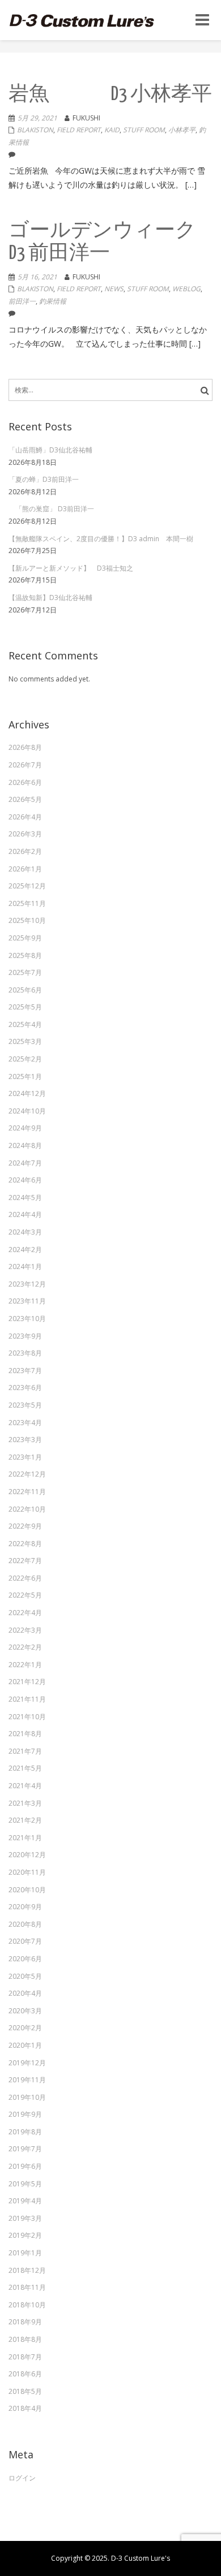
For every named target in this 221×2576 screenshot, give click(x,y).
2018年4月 (25, 2408)
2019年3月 (25, 2218)
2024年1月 (25, 1267)
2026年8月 (25, 747)
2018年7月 (25, 2357)
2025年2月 (25, 1059)
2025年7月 (25, 972)
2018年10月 (27, 2305)
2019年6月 (25, 2166)
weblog (186, 289)
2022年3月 (25, 1630)
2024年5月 (25, 1198)
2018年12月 (27, 2270)
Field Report (79, 130)
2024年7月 (25, 1163)
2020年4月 (25, 1993)
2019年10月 (27, 2097)
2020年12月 (27, 1855)
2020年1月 (25, 2045)
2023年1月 (25, 1457)
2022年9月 (25, 1526)
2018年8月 (25, 2339)
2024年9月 (25, 1128)
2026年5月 (25, 799)
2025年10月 (27, 920)
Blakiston (35, 130)
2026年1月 (25, 869)
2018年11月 (27, 2287)
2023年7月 (25, 1371)
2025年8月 (25, 955)
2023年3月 (25, 1440)
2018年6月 (25, 2374)
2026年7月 (25, 765)
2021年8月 (25, 1734)
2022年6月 (25, 1578)
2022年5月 (25, 1595)
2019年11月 (27, 2080)
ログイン (22, 2478)
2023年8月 (25, 1353)
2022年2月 (25, 1647)
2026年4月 (25, 817)
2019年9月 (25, 2114)
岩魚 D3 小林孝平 (110, 95)
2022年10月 (27, 1509)
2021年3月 (25, 1803)
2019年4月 (25, 2201)
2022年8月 (25, 1544)
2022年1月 (25, 1665)
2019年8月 (25, 2132)
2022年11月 (27, 1492)
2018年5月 (25, 2391)
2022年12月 (27, 1474)
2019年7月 (25, 2149)
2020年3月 (25, 2011)
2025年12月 (27, 886)
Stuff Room (144, 130)
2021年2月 (25, 1820)
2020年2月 (25, 2028)
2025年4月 (25, 1024)
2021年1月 (25, 1838)
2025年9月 (25, 938)
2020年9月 (25, 1907)
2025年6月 (25, 990)
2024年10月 (27, 1111)
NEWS (114, 289)
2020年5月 (25, 1976)
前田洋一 (22, 301)
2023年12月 (27, 1284)
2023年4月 (25, 1423)
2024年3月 (25, 1232)
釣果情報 (53, 301)
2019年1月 (25, 2253)
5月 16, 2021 (37, 277)
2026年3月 (25, 834)
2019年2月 (25, 2235)
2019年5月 (25, 2184)
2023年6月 (25, 1388)
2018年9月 (25, 2322)
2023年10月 (27, 1319)
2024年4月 (25, 1214)
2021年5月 (25, 1768)
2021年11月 (27, 1699)
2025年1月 (25, 1076)
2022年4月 (25, 1613)
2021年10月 (27, 1717)
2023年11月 (27, 1301)
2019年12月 (27, 2063)
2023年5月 (25, 1405)
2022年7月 (25, 1561)
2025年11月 (27, 903)
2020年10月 (27, 1890)
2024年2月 (25, 1250)
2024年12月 (27, 1093)
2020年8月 (25, 1924)
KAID (112, 130)
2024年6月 (25, 1180)
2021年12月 (27, 1682)
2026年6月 (25, 782)
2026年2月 (25, 851)
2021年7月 (25, 1751)
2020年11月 (27, 1872)
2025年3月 (25, 1041)
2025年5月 (25, 1007)
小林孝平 (182, 130)
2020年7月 (25, 1941)
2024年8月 (25, 1145)
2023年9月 (25, 1336)
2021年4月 (25, 1786)
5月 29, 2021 (37, 118)
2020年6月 (25, 1959)
